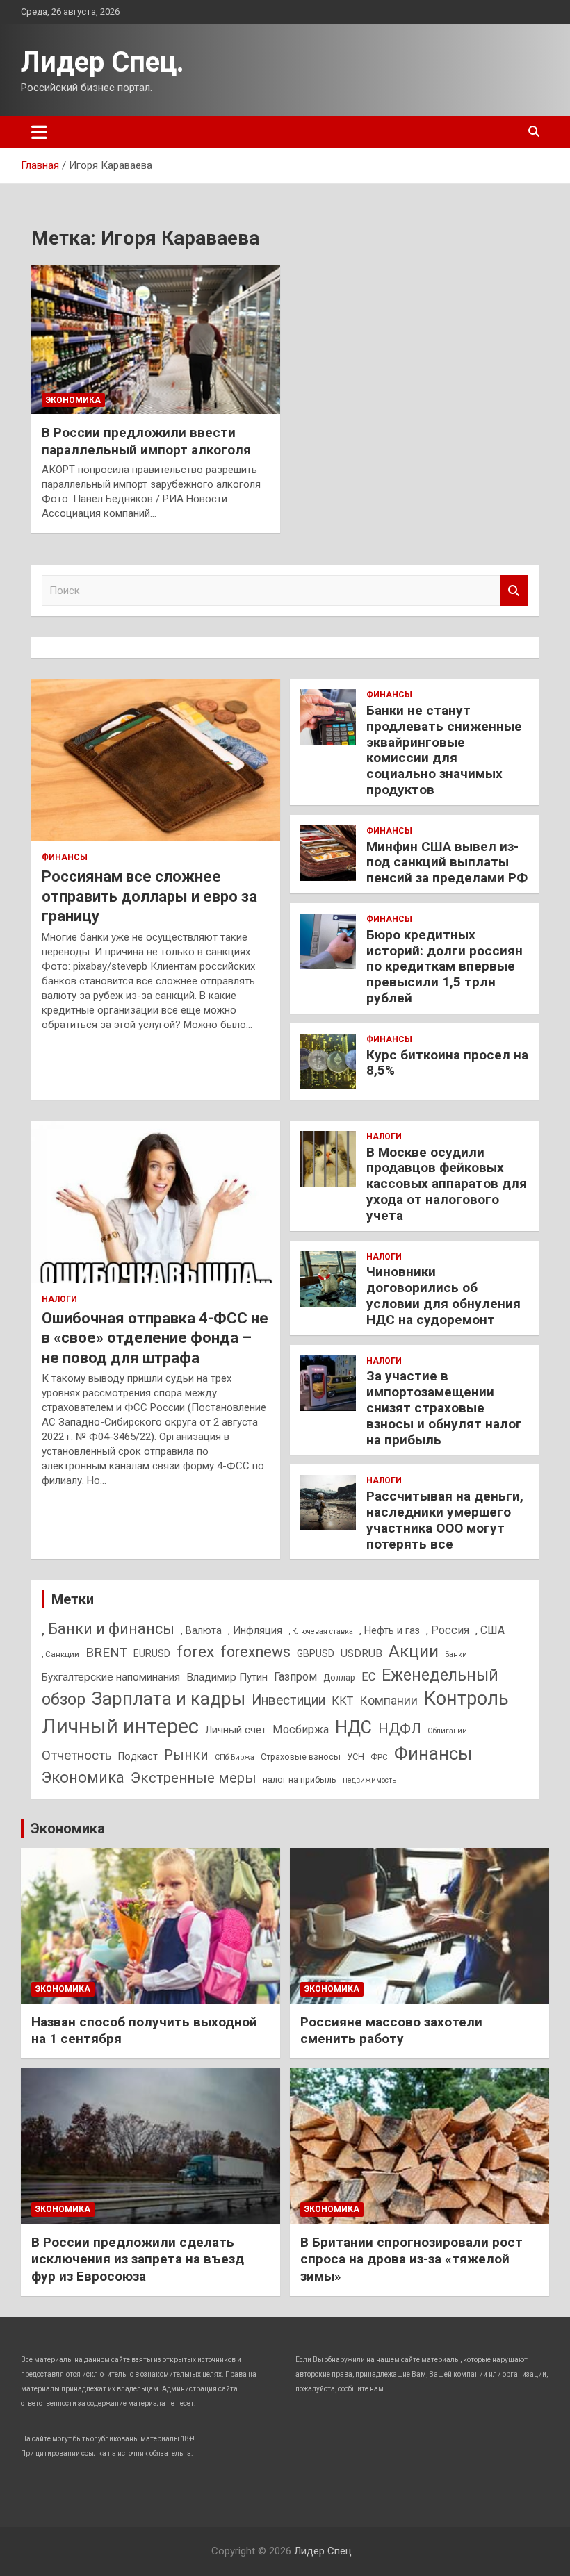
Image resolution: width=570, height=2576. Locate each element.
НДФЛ (400, 1728)
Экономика (73, 400)
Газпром (295, 1677)
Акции (414, 1651)
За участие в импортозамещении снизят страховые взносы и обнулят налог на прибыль (444, 1407)
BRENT (106, 1653)
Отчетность (77, 1755)
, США (490, 1630)
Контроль (466, 1699)
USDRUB (361, 1653)
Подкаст (138, 1756)
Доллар (339, 1677)
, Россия (448, 1630)
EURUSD (152, 1653)
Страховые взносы (301, 1757)
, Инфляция (255, 1630)
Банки (456, 1654)
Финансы (65, 857)
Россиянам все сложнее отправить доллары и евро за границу (149, 896)
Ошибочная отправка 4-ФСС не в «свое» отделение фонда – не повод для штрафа (155, 1338)
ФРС (379, 1757)
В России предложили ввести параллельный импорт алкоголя (146, 441)
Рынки (186, 1755)
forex (195, 1652)
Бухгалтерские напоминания (111, 1677)
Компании (389, 1701)
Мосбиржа (301, 1729)
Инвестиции (288, 1700)
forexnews (255, 1652)
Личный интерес (120, 1726)
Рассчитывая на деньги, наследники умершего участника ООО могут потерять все (445, 1520)
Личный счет (236, 1730)
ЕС (368, 1677)
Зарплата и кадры (169, 1699)
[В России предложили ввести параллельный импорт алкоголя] (156, 340)
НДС (353, 1727)
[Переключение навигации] (39, 132)
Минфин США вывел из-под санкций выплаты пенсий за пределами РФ (447, 862)
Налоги (59, 1299)
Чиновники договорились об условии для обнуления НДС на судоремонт (443, 1295)
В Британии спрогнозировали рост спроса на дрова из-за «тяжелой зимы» (412, 2259)
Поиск (514, 591)
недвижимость (369, 1780)
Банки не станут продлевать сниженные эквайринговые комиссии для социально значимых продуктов (444, 750)
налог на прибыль (300, 1780)
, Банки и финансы (108, 1629)
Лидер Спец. (103, 62)
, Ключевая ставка (321, 1632)
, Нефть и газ (390, 1630)
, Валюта (201, 1630)
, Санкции (60, 1654)
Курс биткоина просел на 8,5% (447, 1063)
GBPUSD (316, 1653)
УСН (356, 1757)
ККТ (342, 1701)
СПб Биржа (235, 1757)
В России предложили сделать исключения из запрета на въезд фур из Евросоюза (138, 2259)
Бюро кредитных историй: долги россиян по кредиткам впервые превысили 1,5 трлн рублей (445, 966)
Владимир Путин (227, 1677)
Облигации (447, 1731)
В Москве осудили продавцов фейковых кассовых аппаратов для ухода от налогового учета (447, 1184)
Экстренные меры (194, 1778)
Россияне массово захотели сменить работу (391, 2031)
